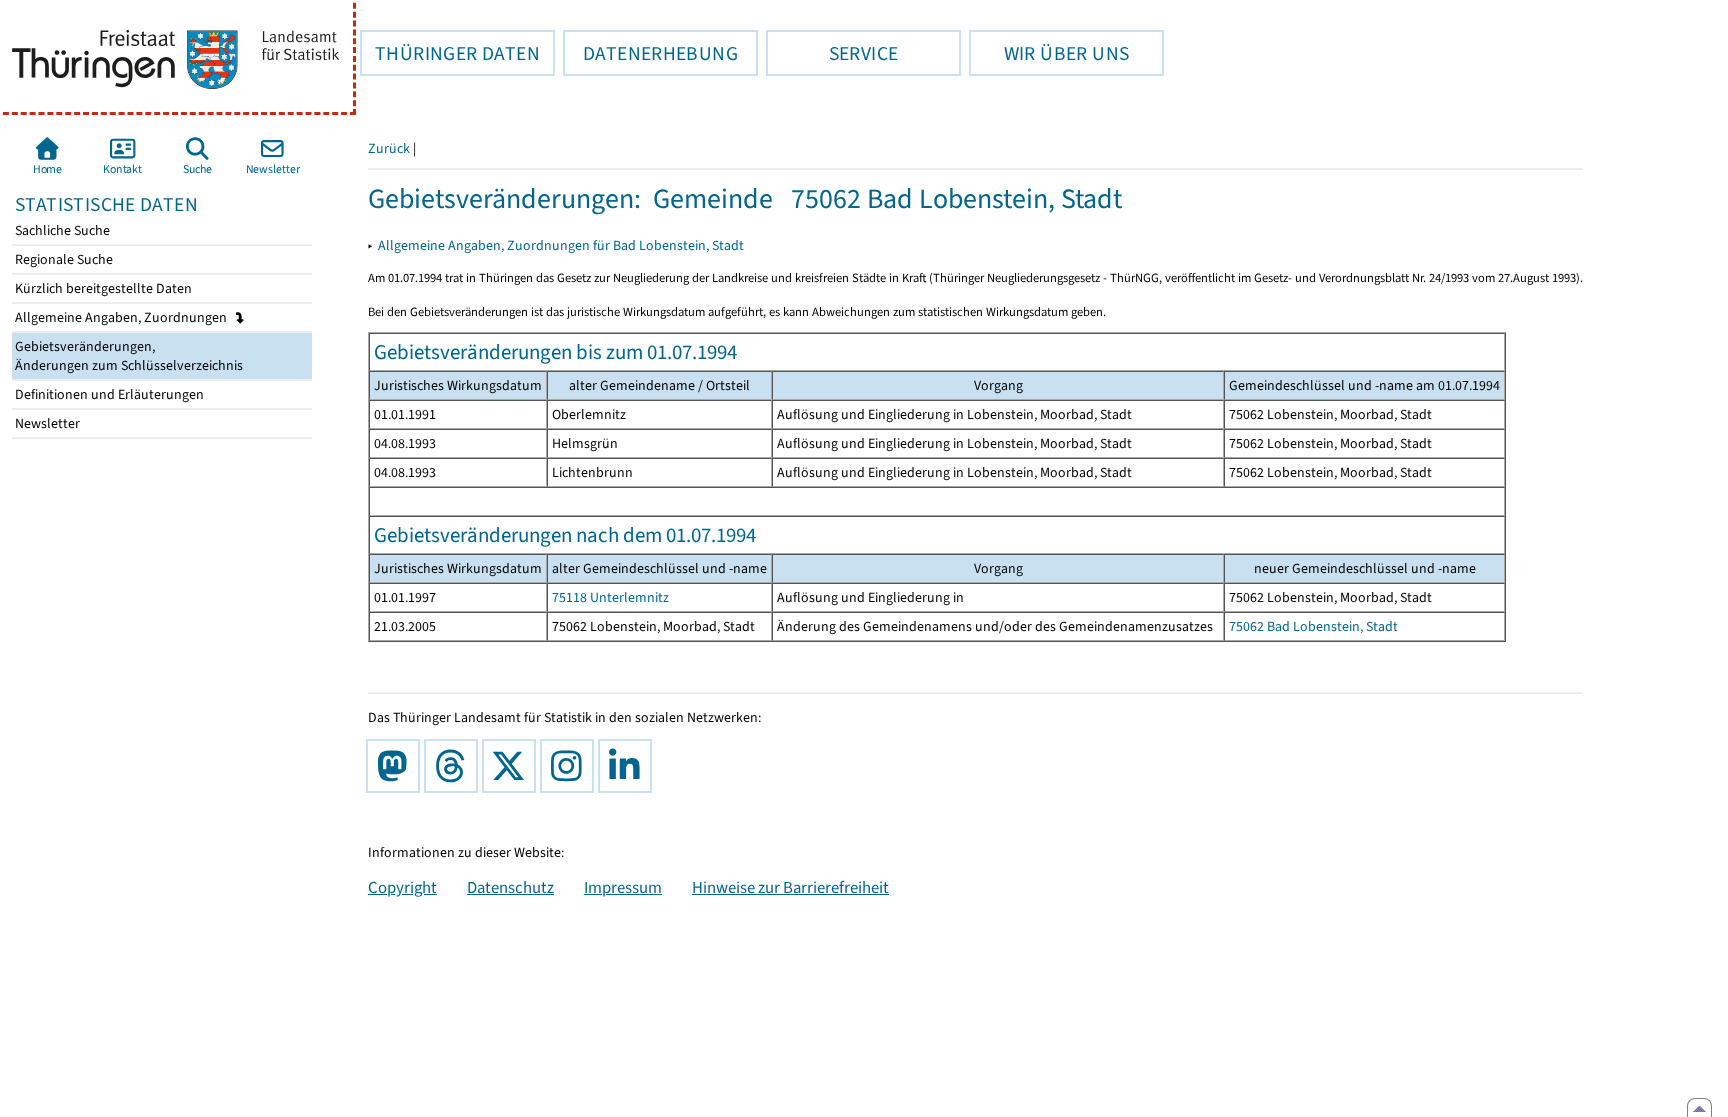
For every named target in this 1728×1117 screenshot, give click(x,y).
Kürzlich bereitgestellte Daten (102, 288)
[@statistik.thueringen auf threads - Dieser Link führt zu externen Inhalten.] (455, 766)
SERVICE (832, 53)
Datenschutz (510, 887)
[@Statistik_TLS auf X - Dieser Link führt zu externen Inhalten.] (513, 766)
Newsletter (46, 423)
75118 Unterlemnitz (610, 597)
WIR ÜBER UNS (1049, 53)
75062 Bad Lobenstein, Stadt (1313, 626)
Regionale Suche (62, 259)
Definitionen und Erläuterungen (108, 394)
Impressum (623, 887)
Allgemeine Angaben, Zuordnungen (122, 317)
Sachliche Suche (61, 230)
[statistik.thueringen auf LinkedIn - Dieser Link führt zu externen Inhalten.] (629, 766)
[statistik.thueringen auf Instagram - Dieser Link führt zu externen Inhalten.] (571, 766)
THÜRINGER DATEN (450, 53)
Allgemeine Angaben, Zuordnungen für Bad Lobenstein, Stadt (561, 245)
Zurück (389, 148)
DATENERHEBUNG (650, 53)
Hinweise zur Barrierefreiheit (790, 887)
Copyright (402, 887)
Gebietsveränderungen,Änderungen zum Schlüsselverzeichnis (127, 356)
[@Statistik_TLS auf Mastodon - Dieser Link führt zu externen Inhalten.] (397, 766)
